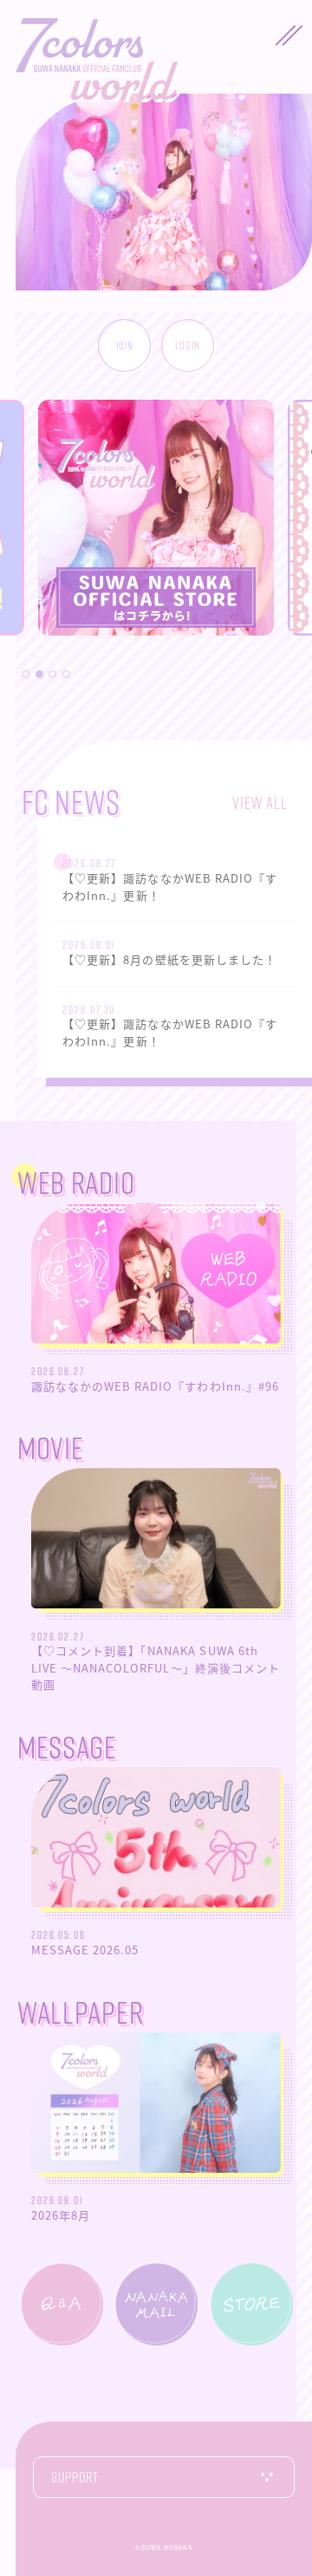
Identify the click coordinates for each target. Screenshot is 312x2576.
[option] (156, 543)
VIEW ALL (260, 802)
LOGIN (188, 345)
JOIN (124, 345)
